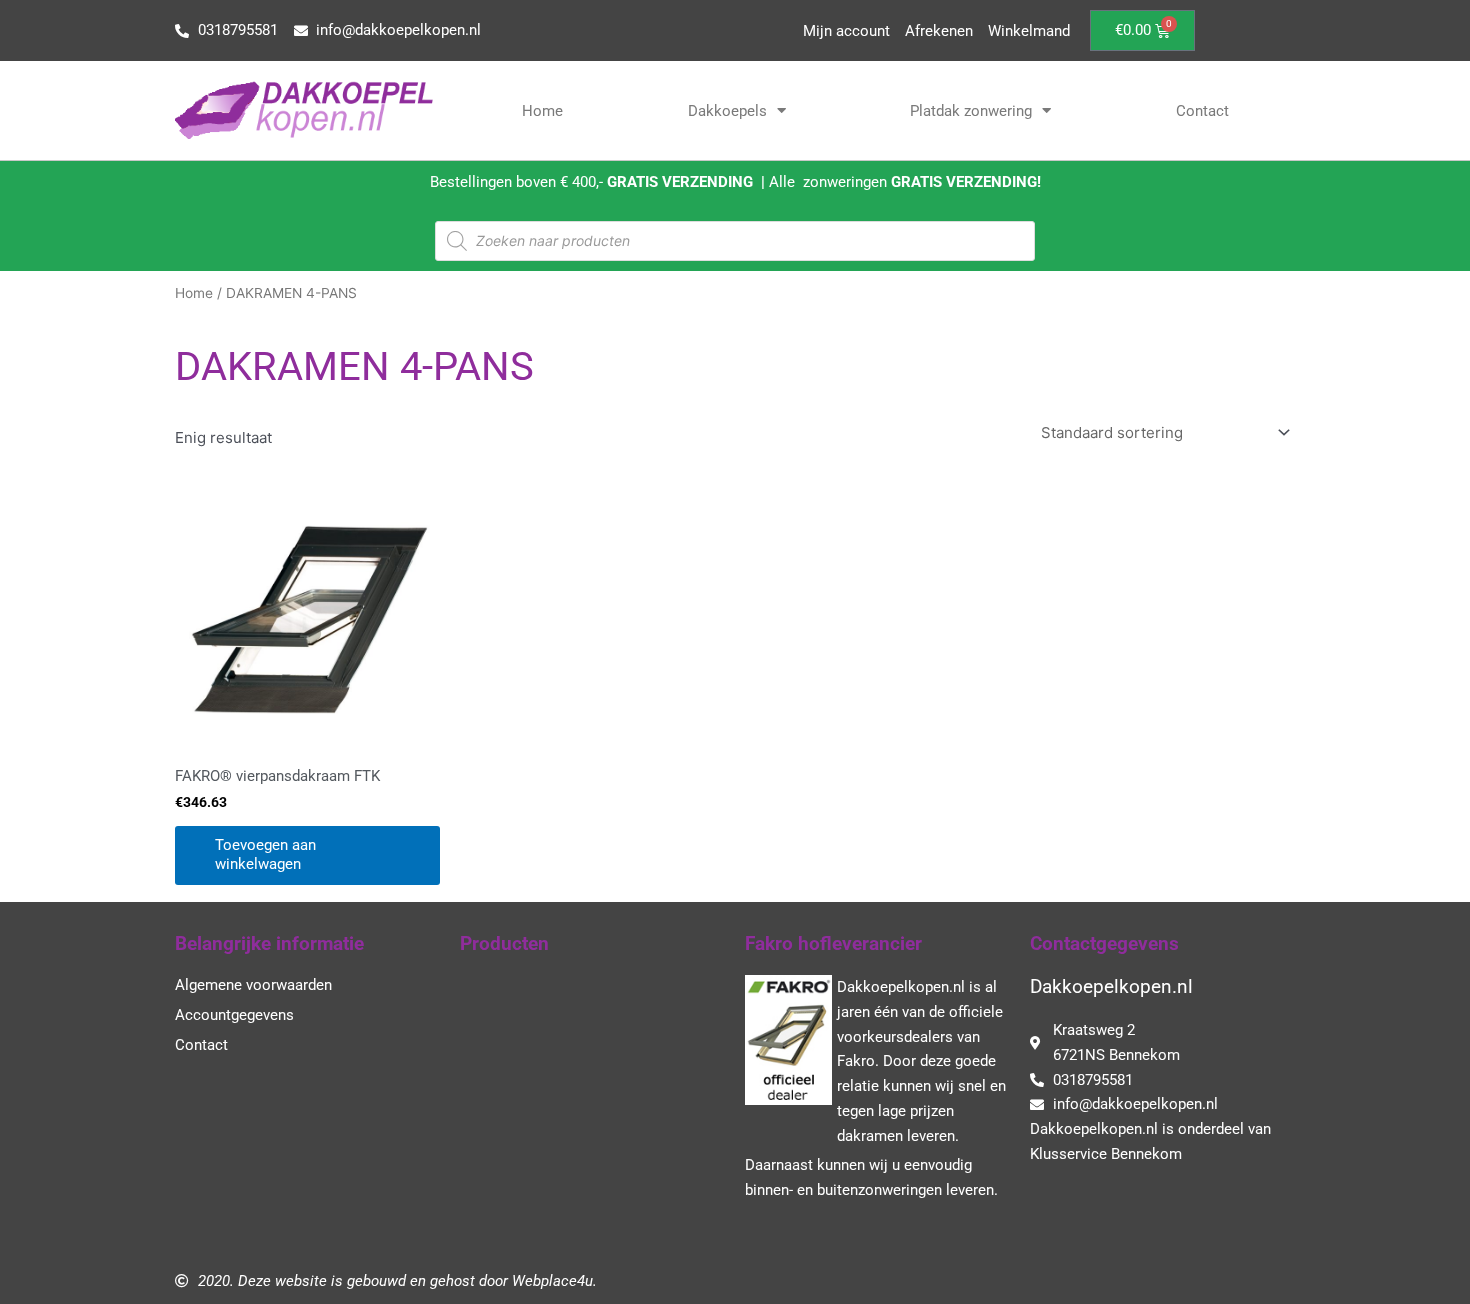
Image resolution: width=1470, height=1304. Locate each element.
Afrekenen (939, 31)
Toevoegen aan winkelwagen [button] (265, 855)
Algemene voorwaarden (253, 985)
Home (542, 111)
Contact (1202, 111)
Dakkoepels (727, 111)
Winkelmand (1029, 31)
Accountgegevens (234, 1015)
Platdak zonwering (971, 111)
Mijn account (846, 31)
